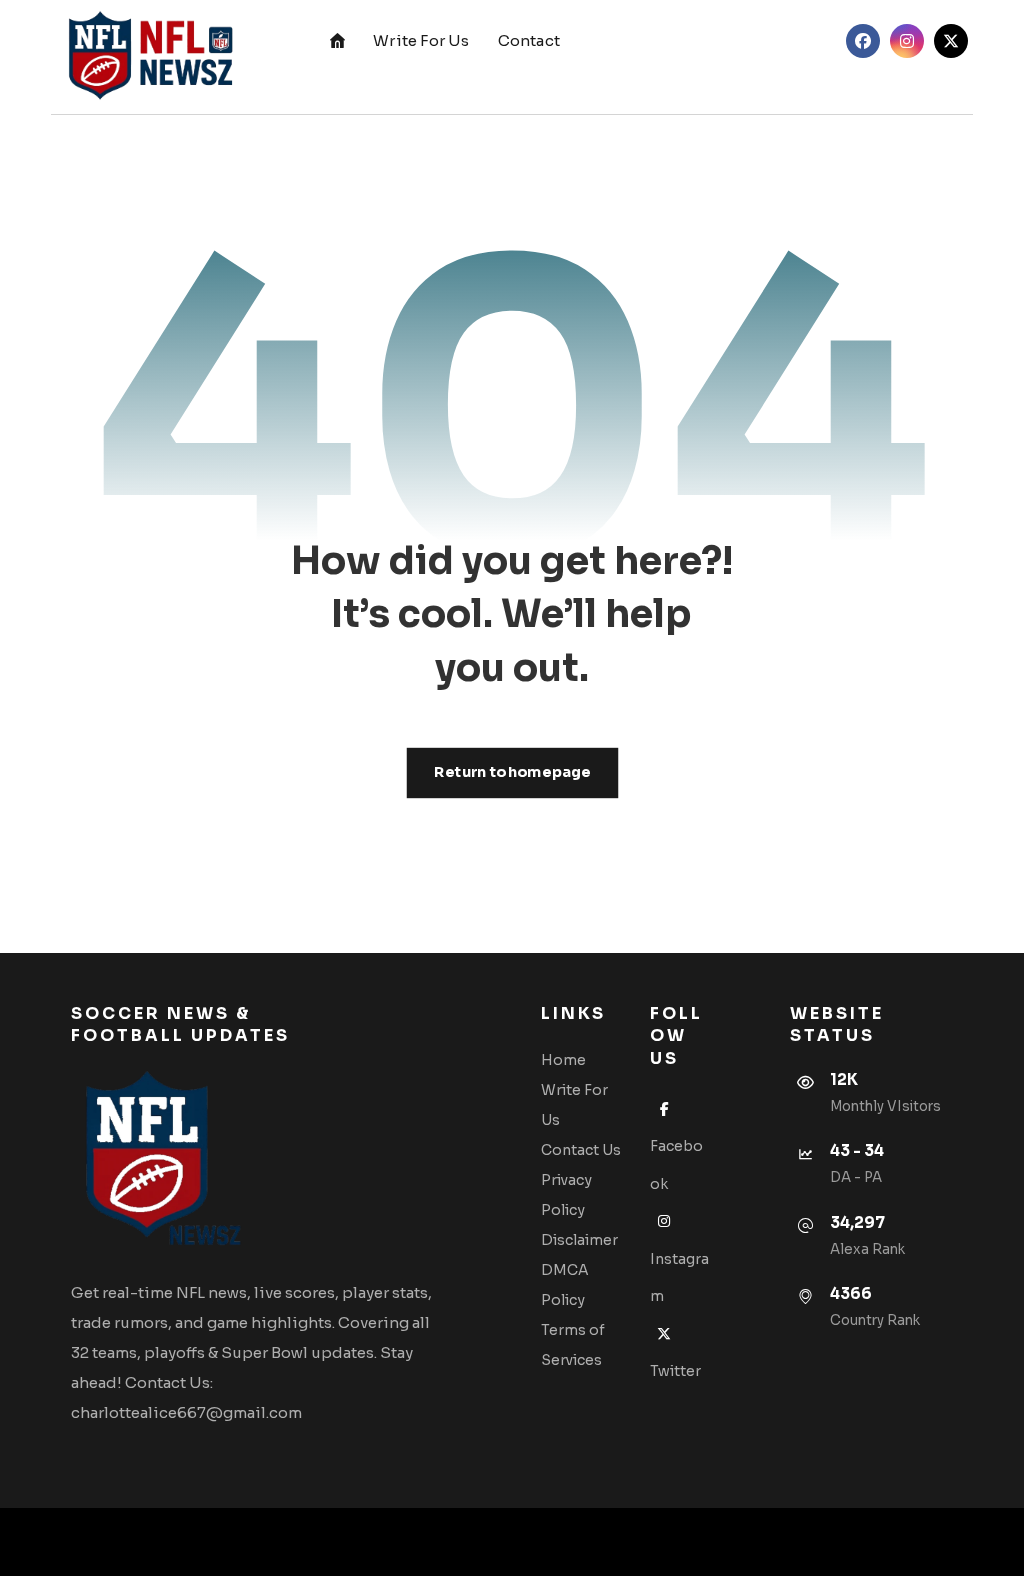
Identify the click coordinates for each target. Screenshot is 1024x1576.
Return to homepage (512, 772)
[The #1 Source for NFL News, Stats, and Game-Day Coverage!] (146, 57)
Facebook (676, 1165)
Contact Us (581, 1150)
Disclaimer (579, 1240)
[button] (863, 41)
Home (563, 1060)
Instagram (679, 1277)
